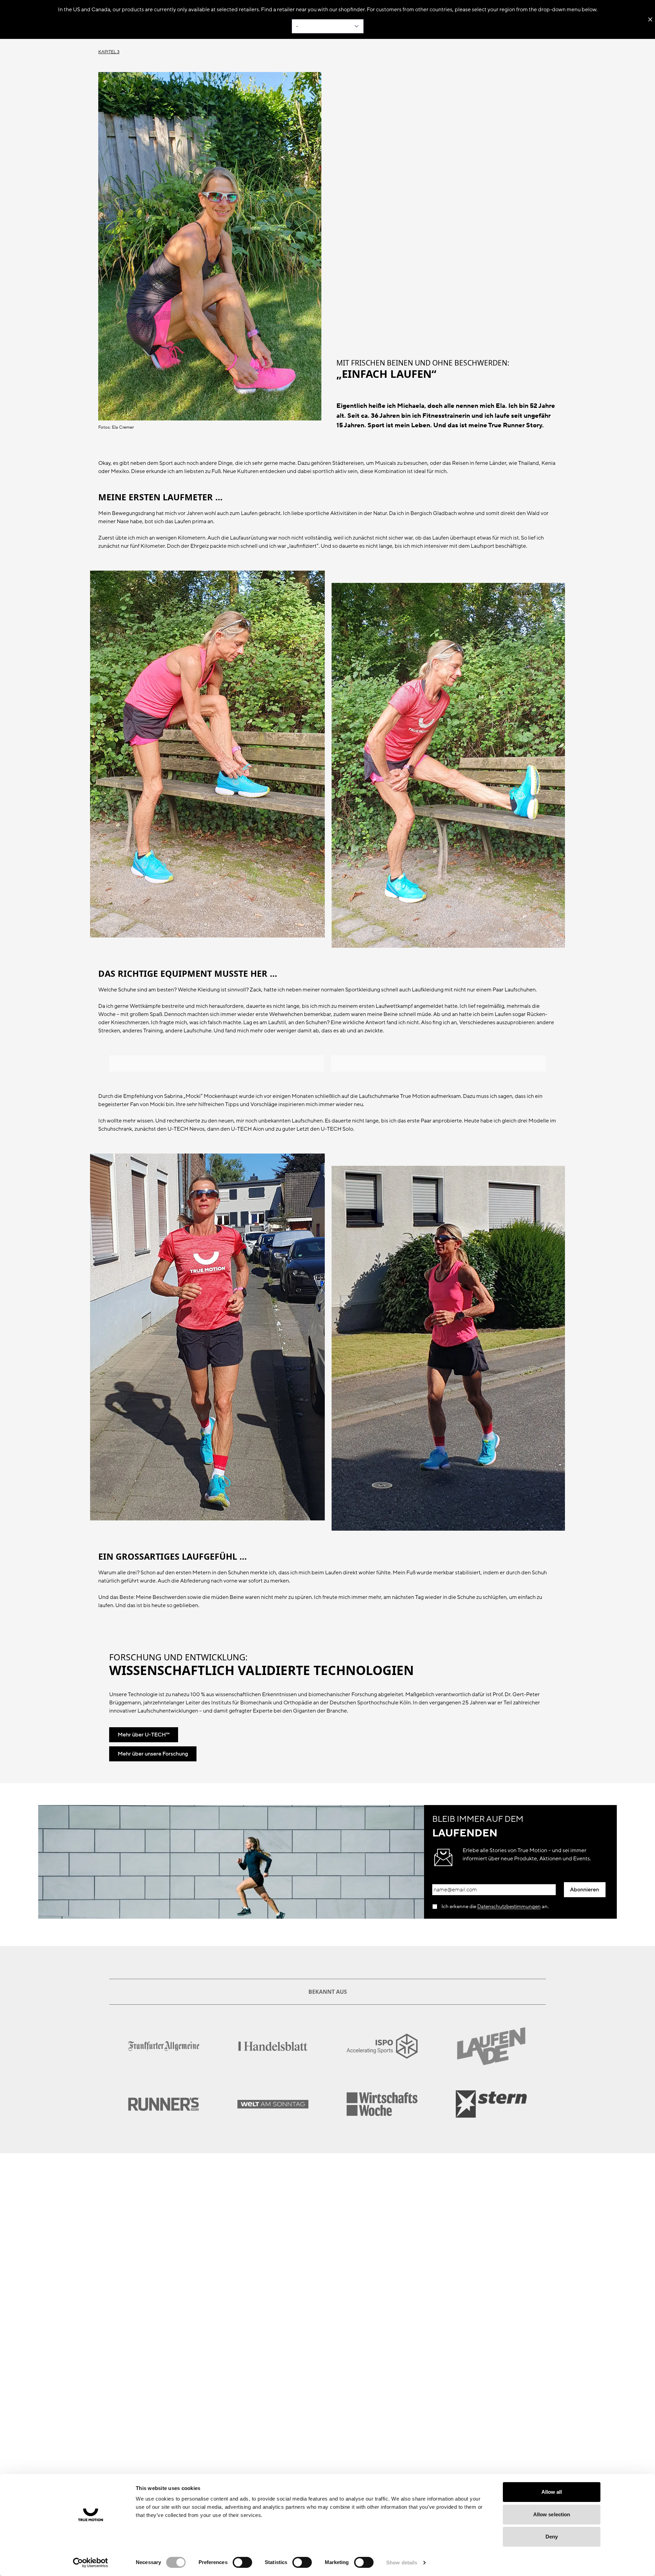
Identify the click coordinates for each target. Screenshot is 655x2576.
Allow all (552, 2492)
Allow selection (552, 2514)
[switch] (242, 2562)
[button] (585, 1890)
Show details (402, 2563)
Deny (552, 2537)
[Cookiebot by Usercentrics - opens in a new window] (91, 2563)
